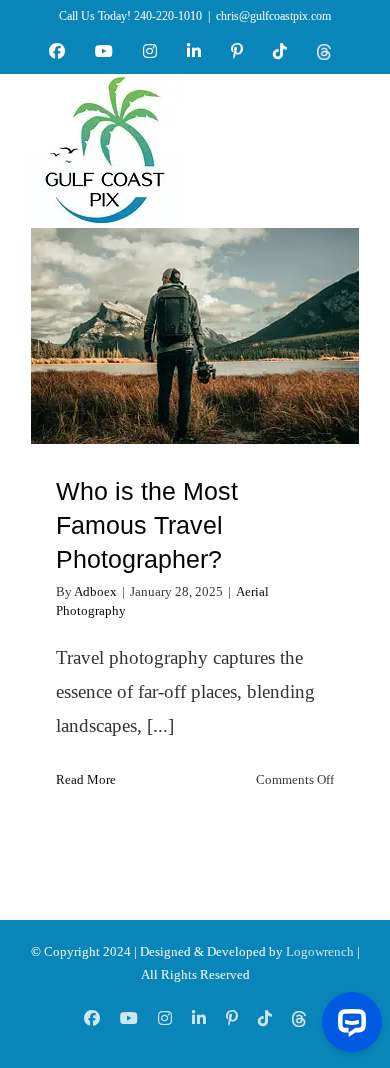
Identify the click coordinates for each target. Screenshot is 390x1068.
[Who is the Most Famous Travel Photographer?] (195, 336)
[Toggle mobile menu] (348, 142)
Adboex (95, 591)
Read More (86, 779)
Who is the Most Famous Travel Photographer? (195, 300)
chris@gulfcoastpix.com (273, 16)
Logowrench (320, 951)
